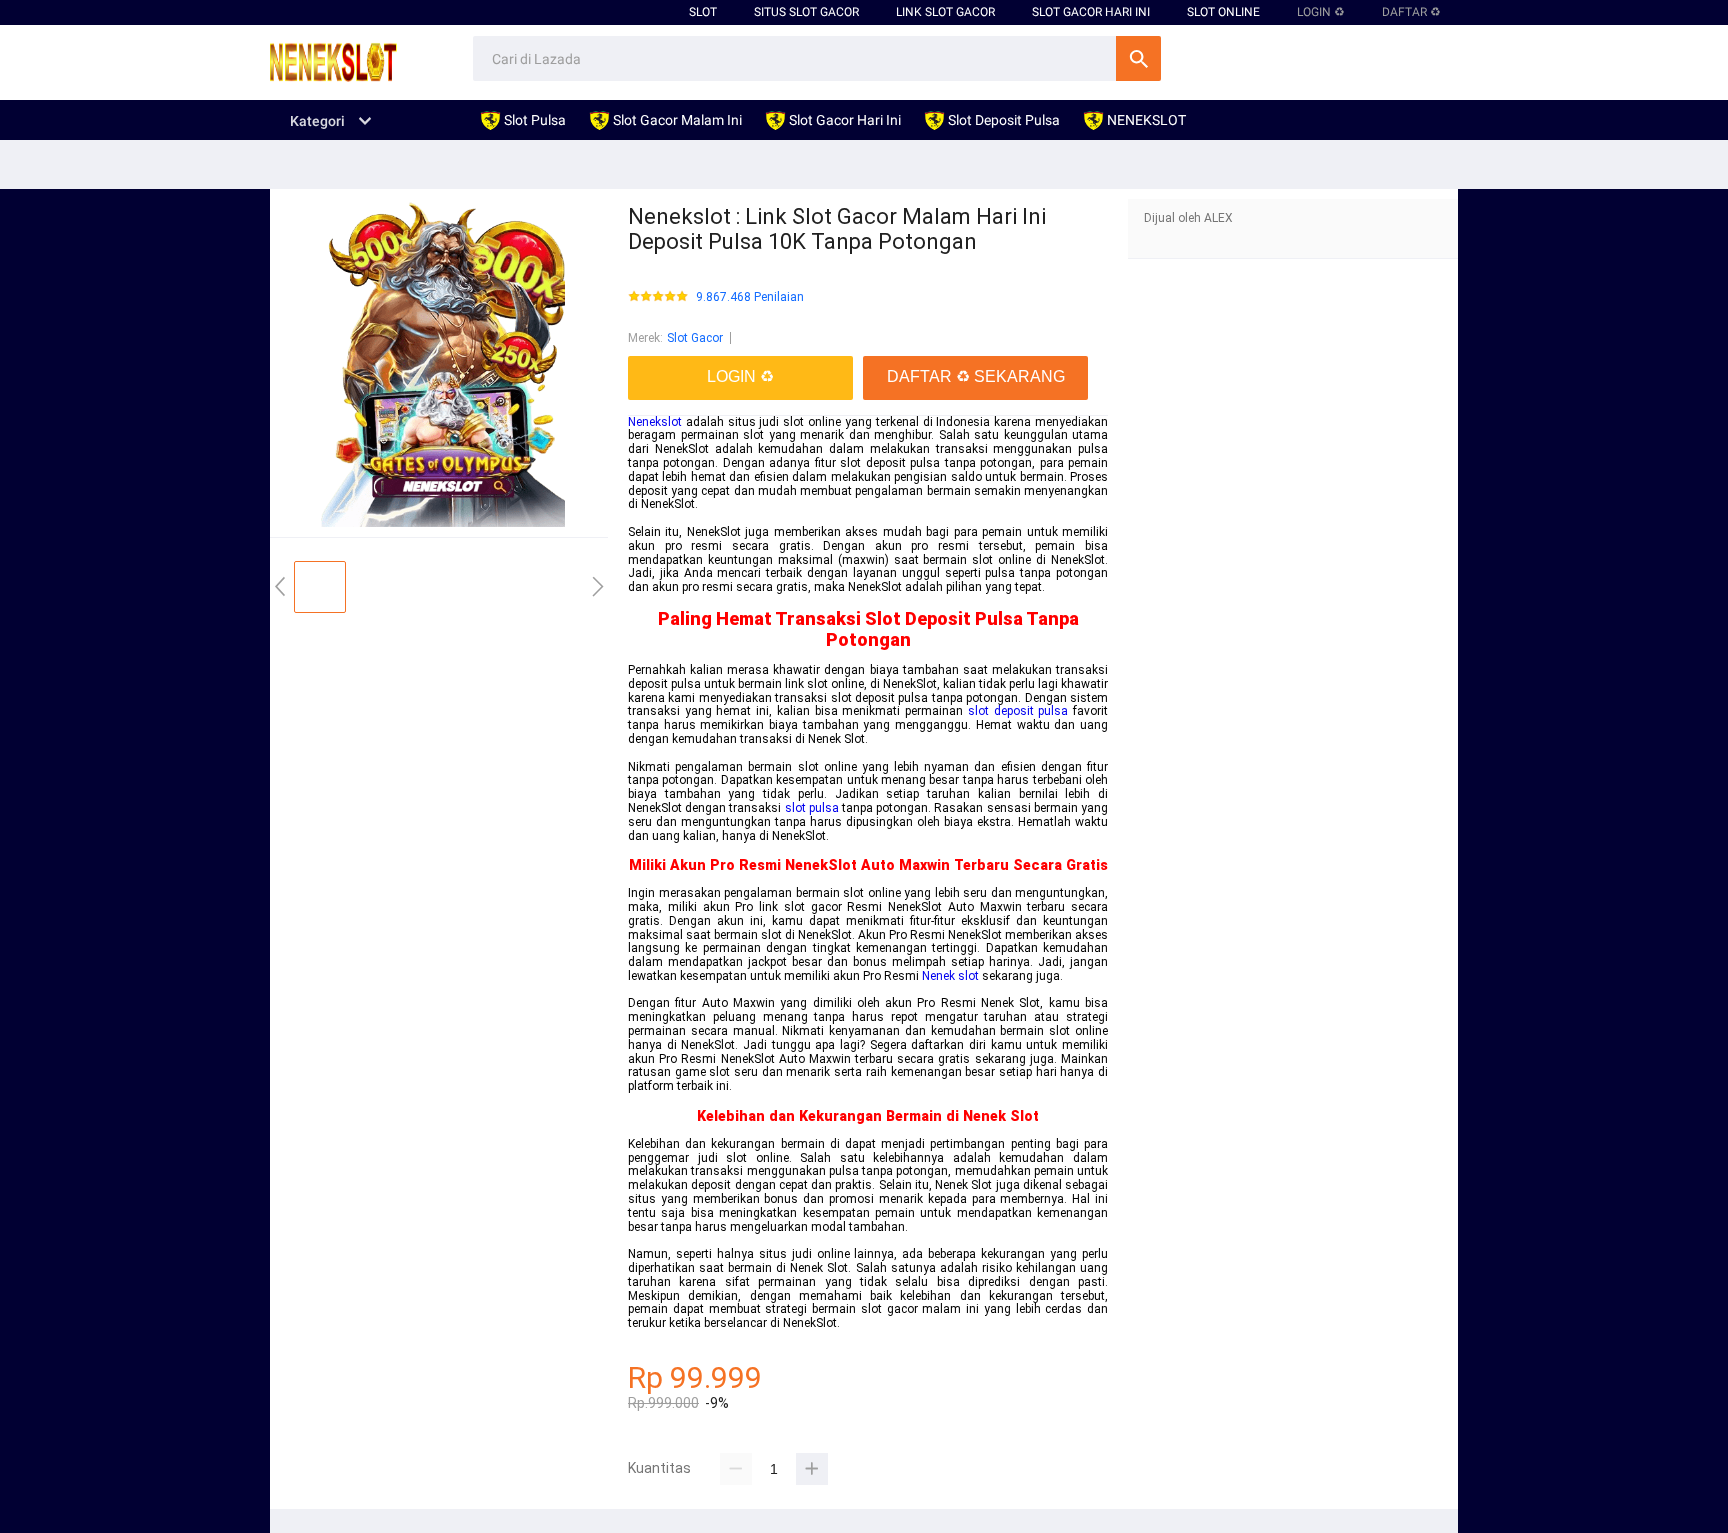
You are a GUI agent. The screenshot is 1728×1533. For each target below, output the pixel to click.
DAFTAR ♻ (1411, 12)
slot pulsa (812, 808)
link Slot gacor (945, 12)
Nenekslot (655, 422)
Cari (1138, 58)
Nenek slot (950, 976)
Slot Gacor (695, 338)
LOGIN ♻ (1321, 12)
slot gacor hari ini (1091, 12)
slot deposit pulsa (1018, 711)
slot (703, 12)
